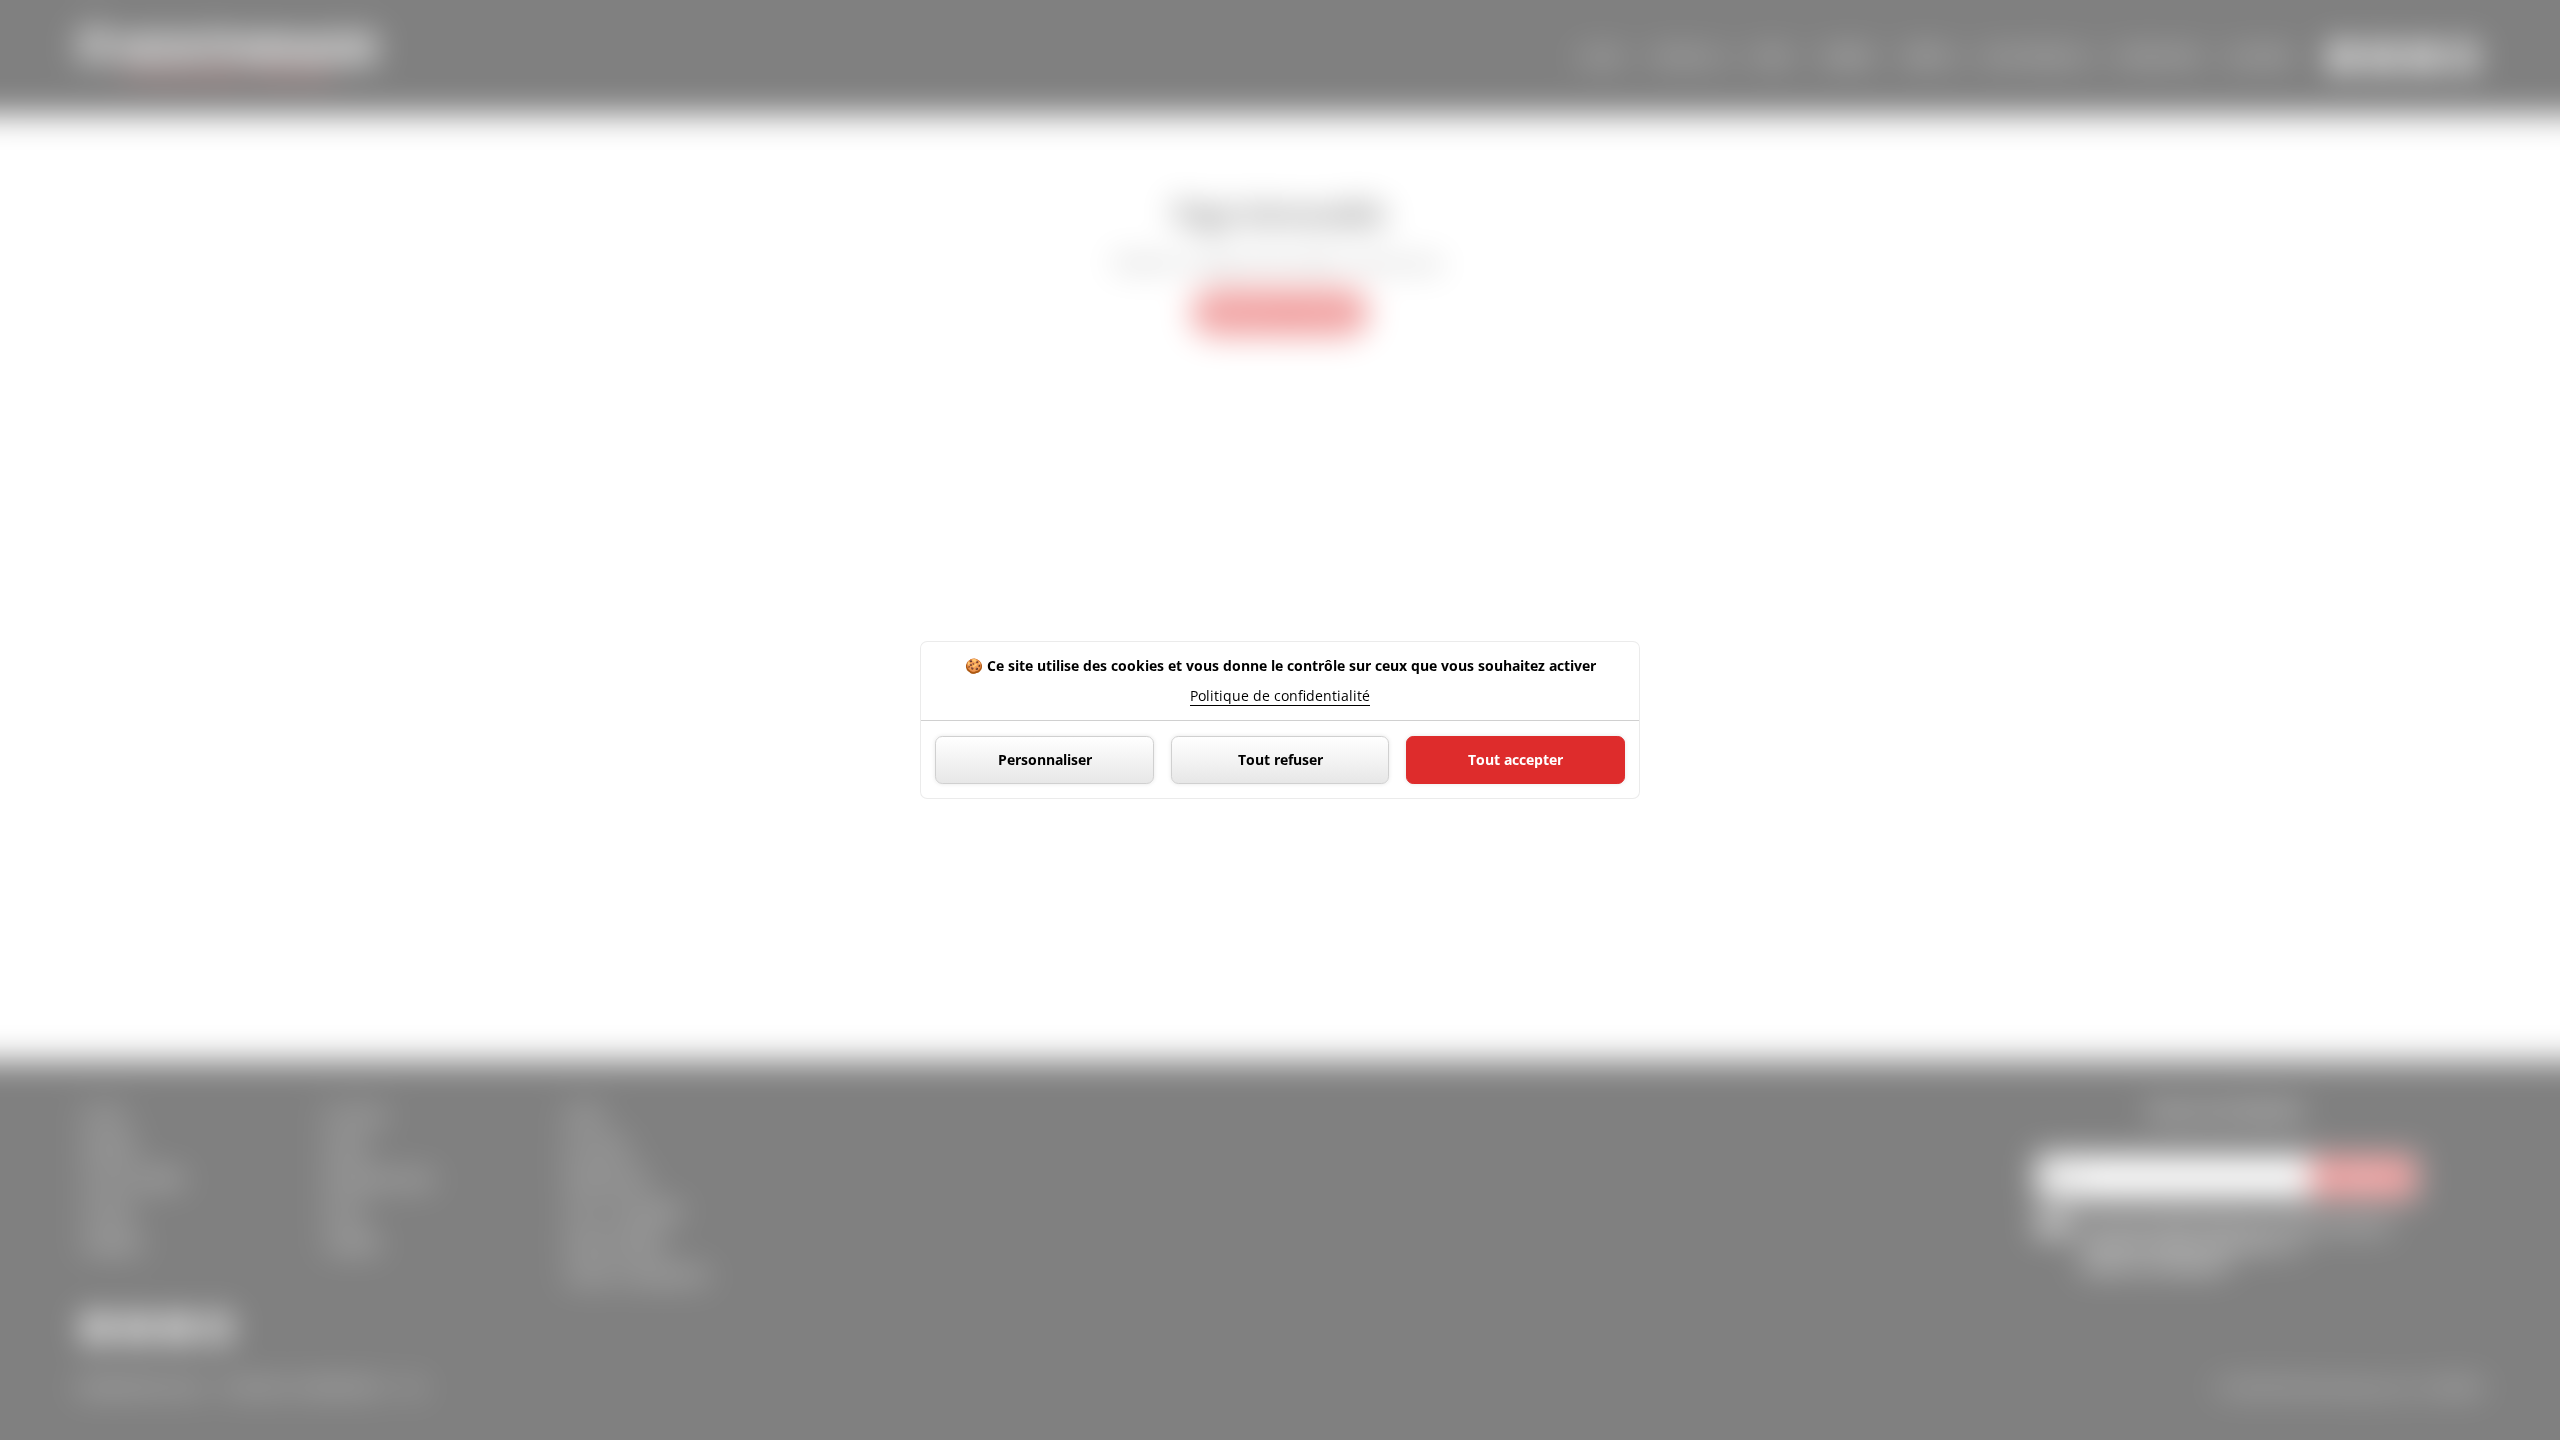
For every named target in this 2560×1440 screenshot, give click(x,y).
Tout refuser (1280, 759)
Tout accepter (1515, 759)
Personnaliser (1045, 759)
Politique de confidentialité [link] (1280, 696)
